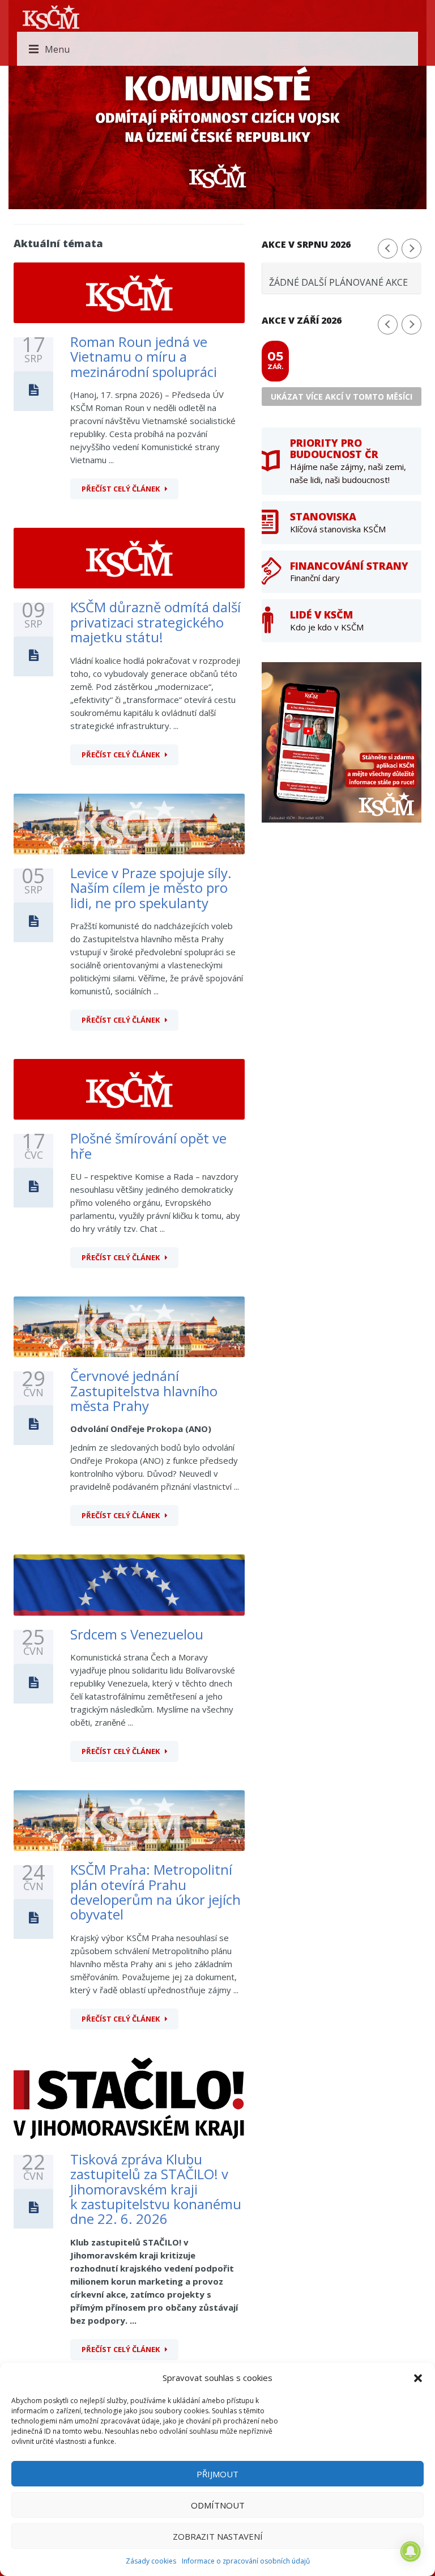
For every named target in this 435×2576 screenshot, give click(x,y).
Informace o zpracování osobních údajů (246, 2561)
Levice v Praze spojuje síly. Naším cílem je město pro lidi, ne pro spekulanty (151, 888)
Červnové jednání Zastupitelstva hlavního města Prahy (144, 1391)
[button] (418, 2378)
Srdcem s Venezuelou (137, 1634)
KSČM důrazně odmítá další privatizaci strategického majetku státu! (155, 622)
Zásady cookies (151, 2561)
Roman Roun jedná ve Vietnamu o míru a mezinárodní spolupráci (144, 357)
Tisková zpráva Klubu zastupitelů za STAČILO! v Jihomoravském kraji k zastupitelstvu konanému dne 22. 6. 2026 (156, 2189)
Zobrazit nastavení (218, 2536)
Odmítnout (218, 2505)
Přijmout (217, 2474)
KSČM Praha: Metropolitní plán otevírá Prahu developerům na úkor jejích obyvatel (155, 1892)
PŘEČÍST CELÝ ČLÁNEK (121, 489)
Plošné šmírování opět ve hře (148, 1145)
